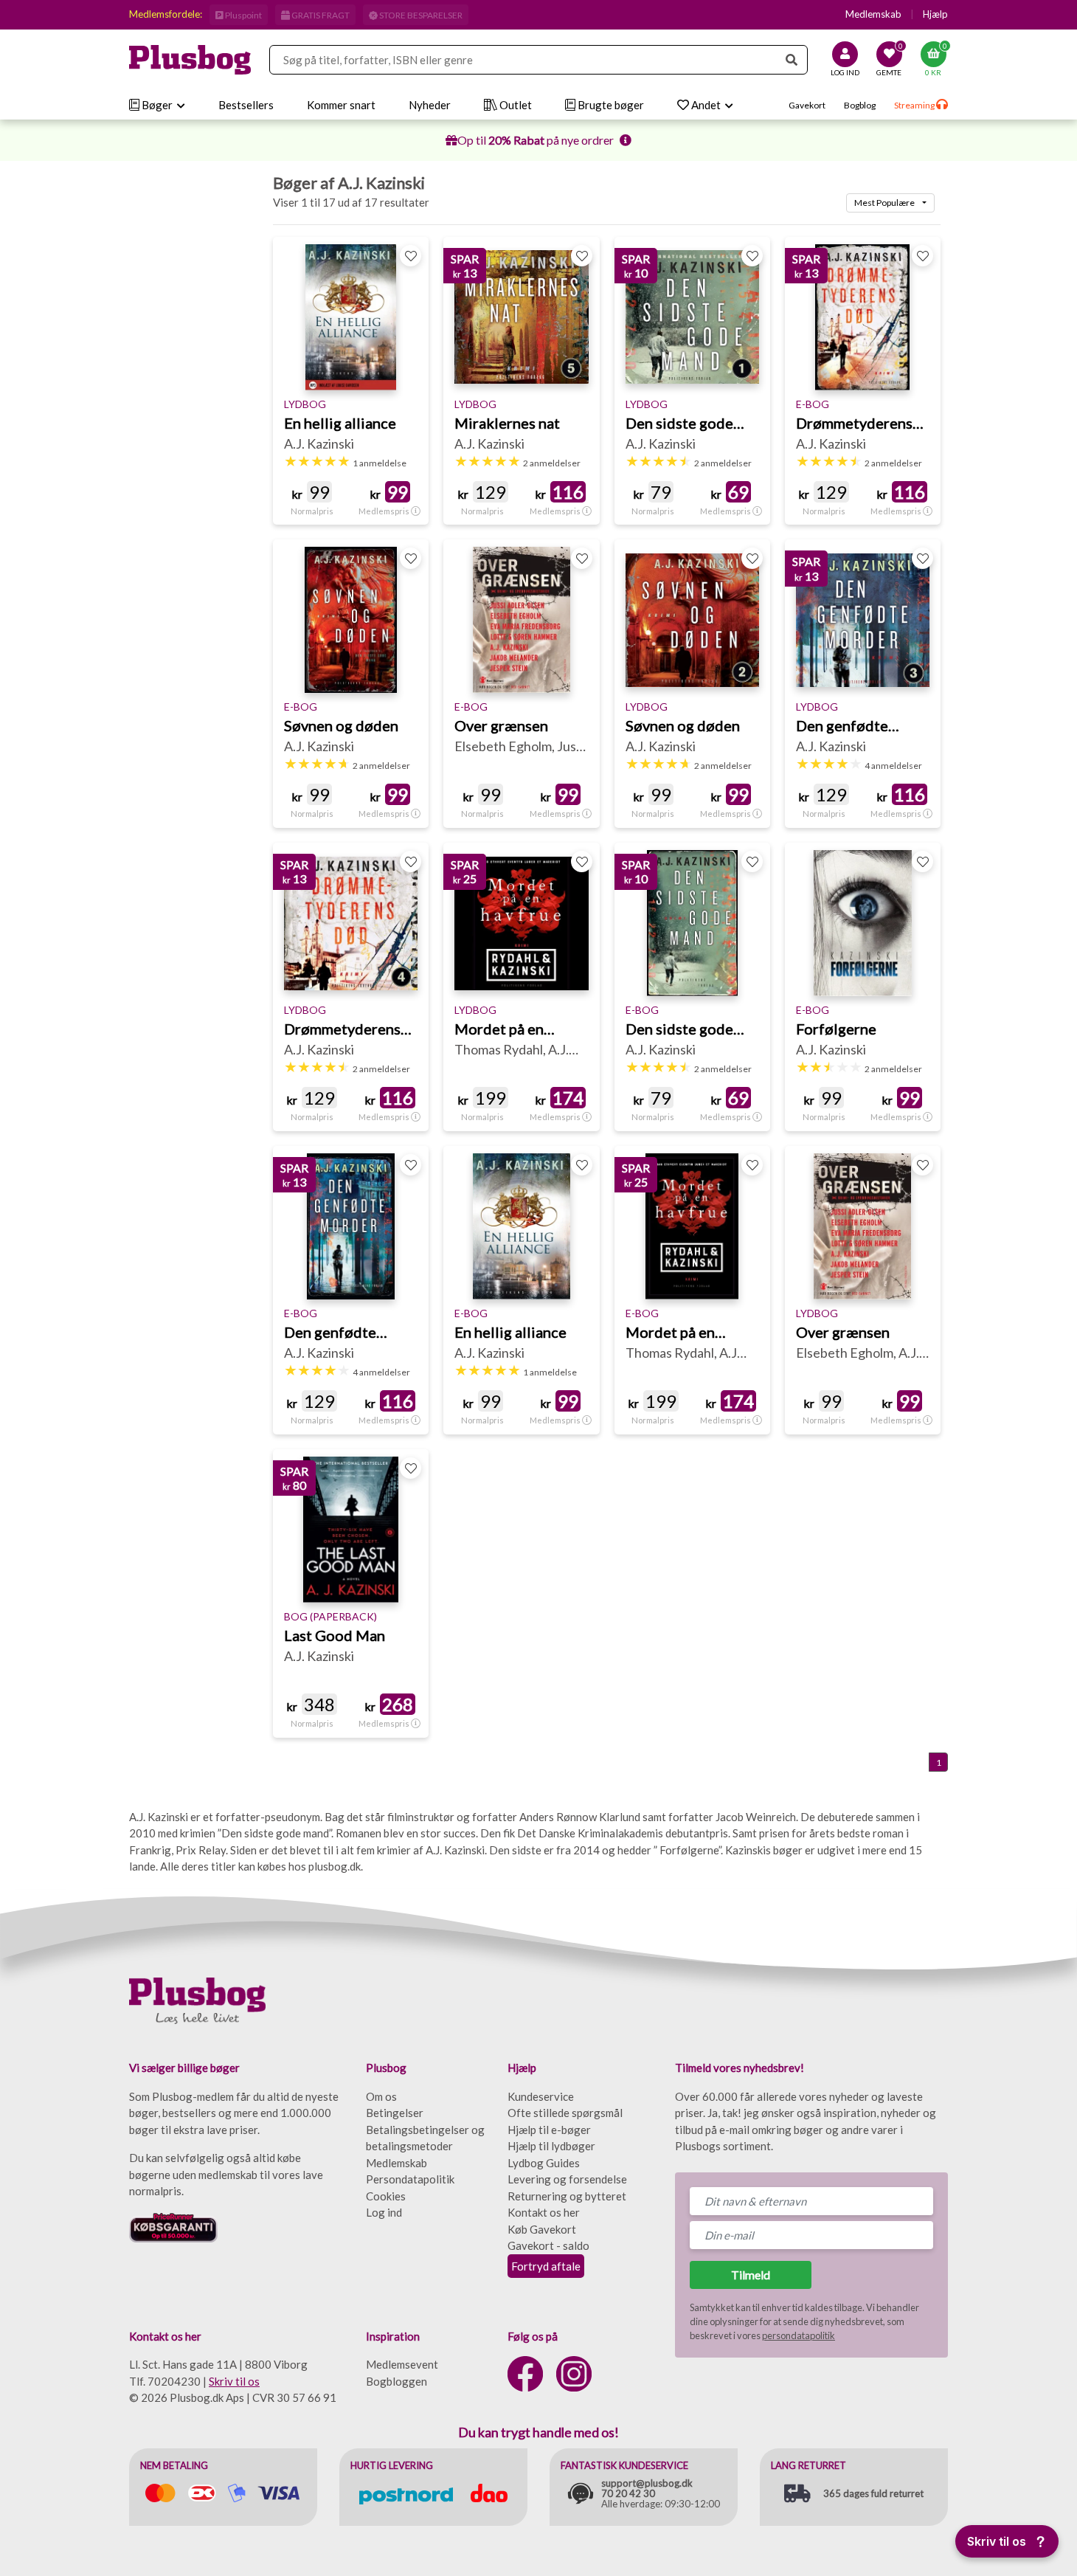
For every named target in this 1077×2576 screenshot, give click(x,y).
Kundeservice (541, 2096)
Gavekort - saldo (548, 2245)
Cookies (386, 2196)
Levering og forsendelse (567, 2179)
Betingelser (395, 2113)
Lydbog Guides (544, 2163)
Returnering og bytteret (567, 2196)
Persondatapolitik (410, 2179)
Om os (381, 2096)
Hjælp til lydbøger (551, 2146)
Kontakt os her (544, 2212)
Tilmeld (751, 2275)
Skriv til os (234, 2381)
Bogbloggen (396, 2381)
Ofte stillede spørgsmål (565, 2113)
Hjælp (935, 14)
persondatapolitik (799, 2335)
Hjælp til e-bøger (549, 2130)
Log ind (384, 2212)
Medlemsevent (402, 2364)
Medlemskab (873, 14)
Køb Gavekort (542, 2229)
